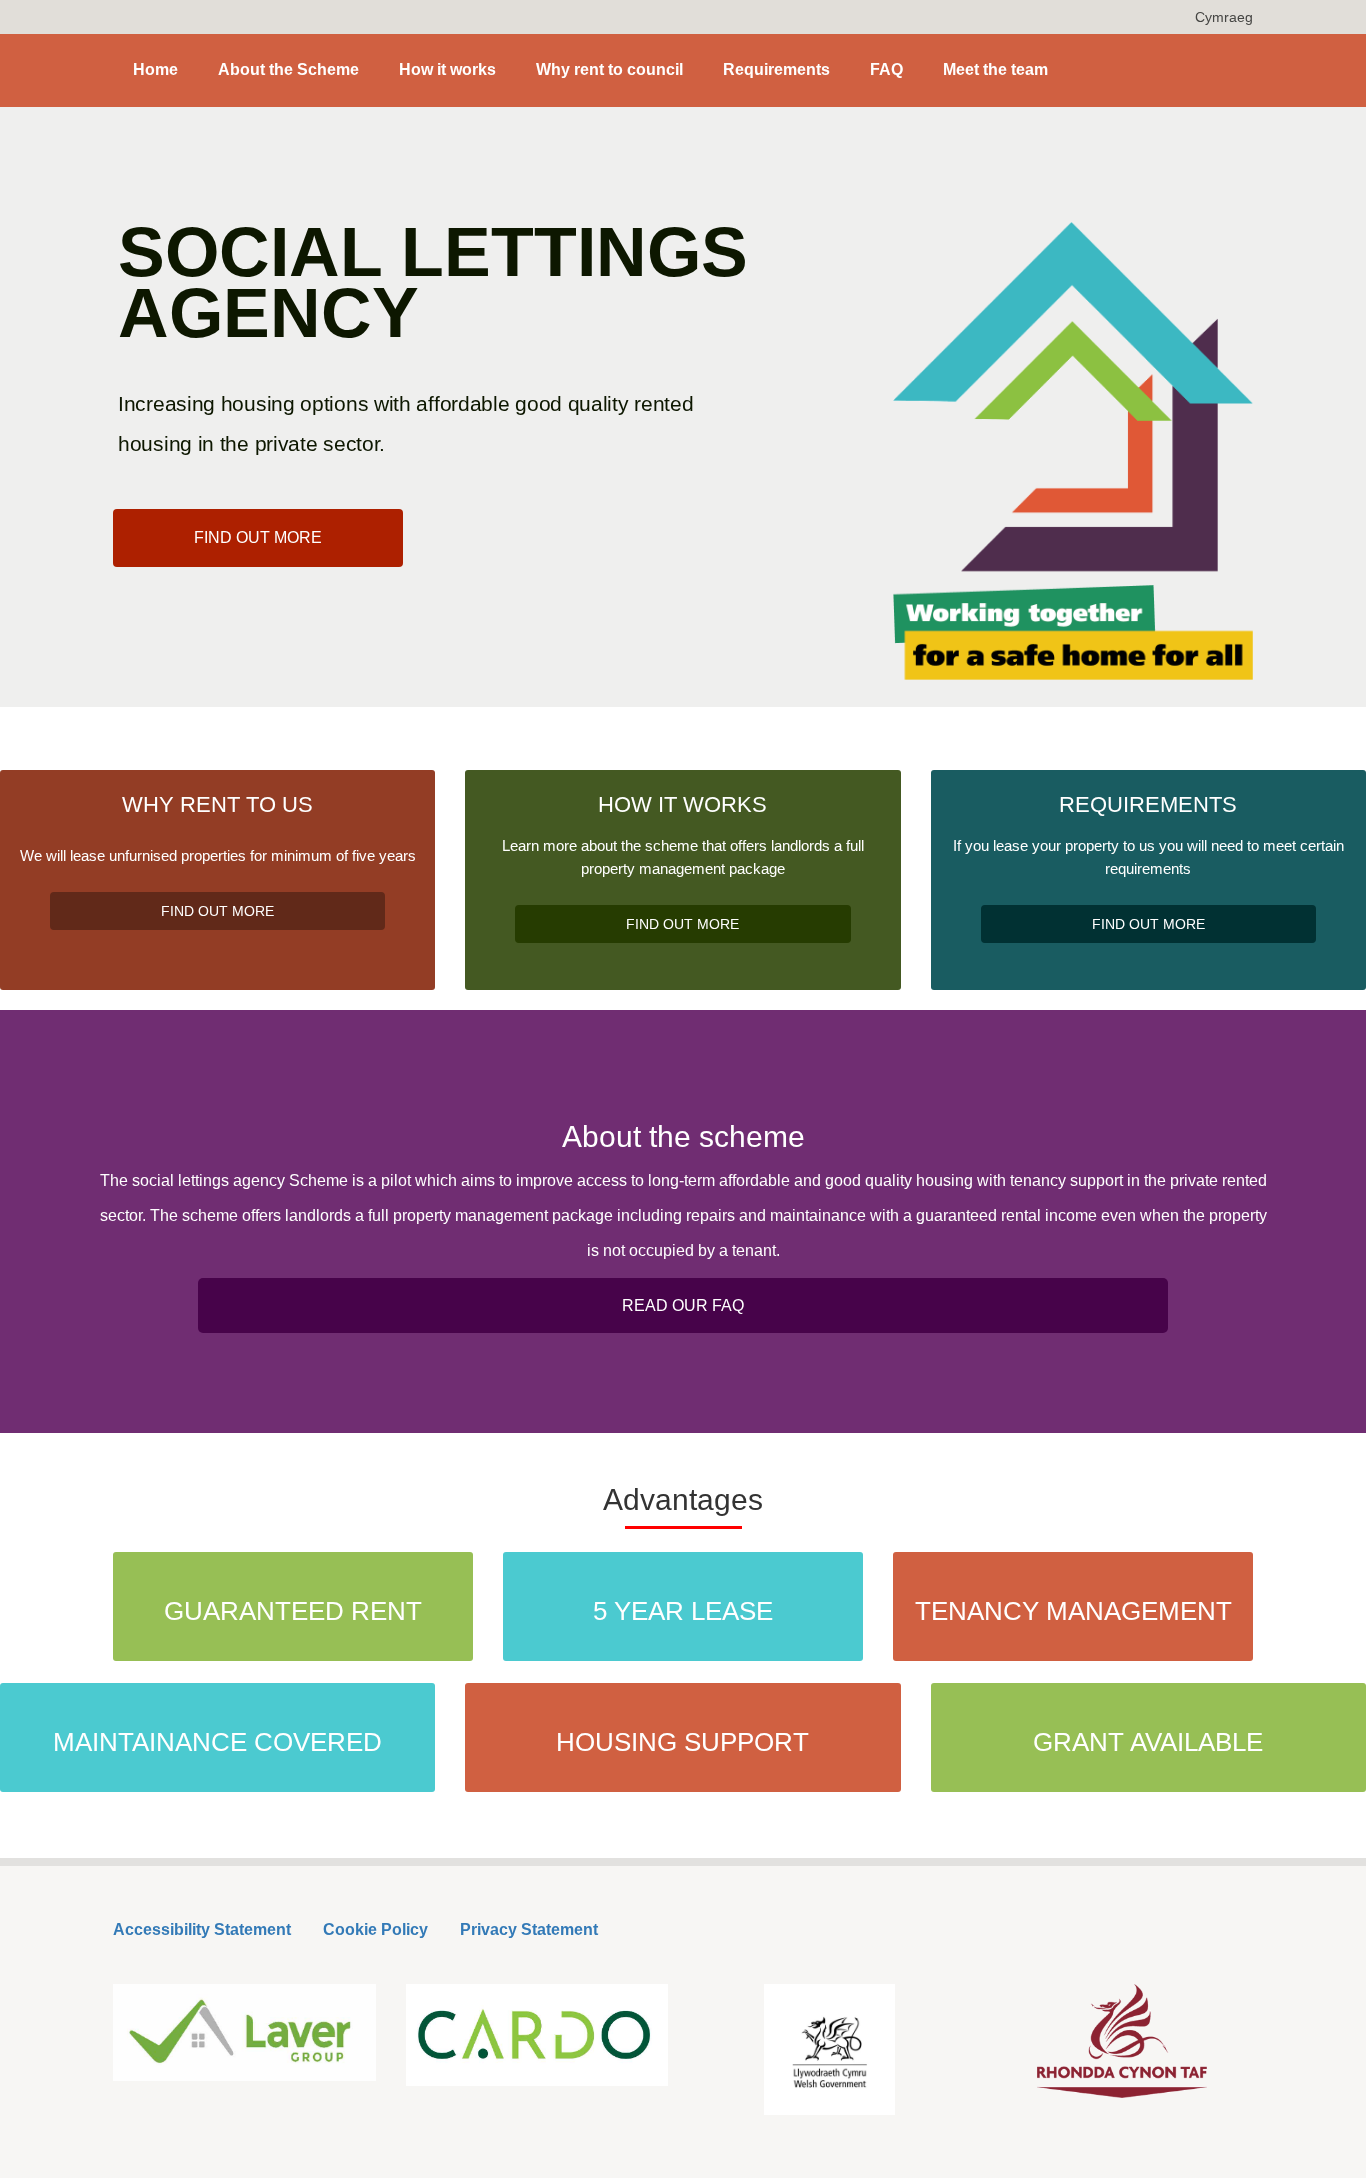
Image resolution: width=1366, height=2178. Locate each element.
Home (155, 69)
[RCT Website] (1122, 2041)
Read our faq (683, 1305)
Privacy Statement (529, 1929)
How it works (447, 69)
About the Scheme (288, 69)
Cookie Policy (375, 1929)
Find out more (258, 537)
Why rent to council (609, 69)
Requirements (776, 69)
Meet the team (995, 69)
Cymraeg (1224, 17)
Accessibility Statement (202, 1929)
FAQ (886, 69)
